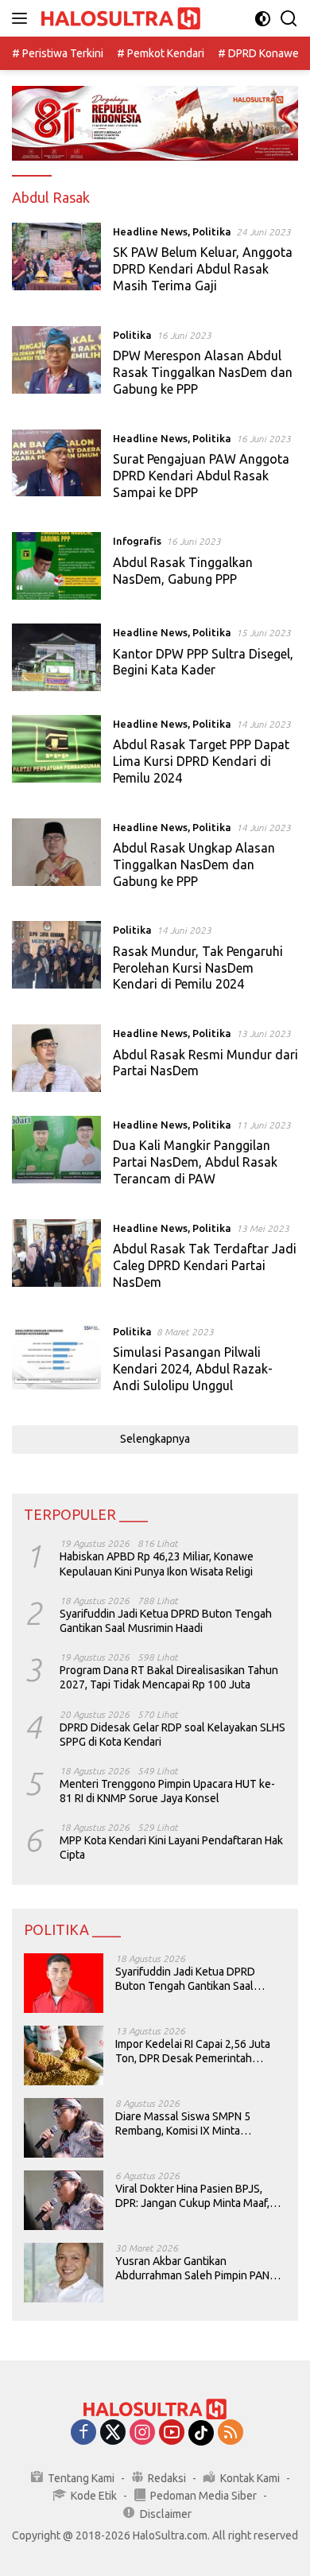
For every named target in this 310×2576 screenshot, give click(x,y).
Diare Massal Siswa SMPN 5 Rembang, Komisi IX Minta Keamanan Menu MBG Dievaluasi (196, 2124)
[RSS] (231, 2433)
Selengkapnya (155, 1439)
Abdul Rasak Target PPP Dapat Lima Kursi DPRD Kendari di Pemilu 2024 (201, 761)
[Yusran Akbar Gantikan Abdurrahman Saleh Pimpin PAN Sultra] (64, 2273)
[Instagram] (142, 2433)
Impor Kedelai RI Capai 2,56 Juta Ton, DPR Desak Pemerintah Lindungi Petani (193, 2051)
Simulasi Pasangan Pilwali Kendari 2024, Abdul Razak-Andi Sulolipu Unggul (193, 1369)
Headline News (150, 231)
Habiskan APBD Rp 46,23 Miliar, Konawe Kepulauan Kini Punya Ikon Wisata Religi (157, 1564)
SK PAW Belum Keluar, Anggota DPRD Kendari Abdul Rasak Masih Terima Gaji (203, 269)
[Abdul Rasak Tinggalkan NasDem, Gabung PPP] (56, 566)
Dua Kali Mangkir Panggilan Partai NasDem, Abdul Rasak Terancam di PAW (195, 1162)
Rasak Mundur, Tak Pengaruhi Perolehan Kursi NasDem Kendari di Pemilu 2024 (198, 968)
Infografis (137, 541)
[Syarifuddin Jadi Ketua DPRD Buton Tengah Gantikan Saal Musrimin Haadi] (64, 1983)
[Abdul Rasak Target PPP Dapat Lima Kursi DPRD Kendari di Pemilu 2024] (56, 755)
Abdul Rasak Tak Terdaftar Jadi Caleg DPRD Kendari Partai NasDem (205, 1265)
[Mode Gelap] (263, 19)
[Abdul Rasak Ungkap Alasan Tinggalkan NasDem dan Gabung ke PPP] (56, 858)
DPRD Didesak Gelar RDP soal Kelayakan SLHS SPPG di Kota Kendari (172, 1735)
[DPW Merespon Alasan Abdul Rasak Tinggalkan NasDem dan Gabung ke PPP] (56, 366)
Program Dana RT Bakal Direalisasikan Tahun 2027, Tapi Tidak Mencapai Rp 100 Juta (169, 1677)
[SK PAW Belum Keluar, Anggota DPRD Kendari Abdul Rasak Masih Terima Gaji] (56, 262)
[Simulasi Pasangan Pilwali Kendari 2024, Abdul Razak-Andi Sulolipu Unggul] (56, 1362)
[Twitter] (113, 2433)
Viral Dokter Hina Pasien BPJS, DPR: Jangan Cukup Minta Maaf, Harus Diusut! (192, 2196)
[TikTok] (201, 2433)
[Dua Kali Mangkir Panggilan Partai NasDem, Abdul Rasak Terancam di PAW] (56, 1156)
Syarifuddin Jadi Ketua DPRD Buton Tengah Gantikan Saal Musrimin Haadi (166, 1621)
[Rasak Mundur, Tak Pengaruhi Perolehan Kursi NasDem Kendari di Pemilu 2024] (56, 961)
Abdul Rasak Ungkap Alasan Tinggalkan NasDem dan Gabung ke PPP (194, 864)
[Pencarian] (289, 19)
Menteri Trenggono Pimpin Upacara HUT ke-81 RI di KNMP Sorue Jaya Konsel (167, 1791)
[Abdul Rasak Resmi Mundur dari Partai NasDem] (56, 1058)
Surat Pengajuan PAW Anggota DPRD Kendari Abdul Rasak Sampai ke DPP (201, 476)
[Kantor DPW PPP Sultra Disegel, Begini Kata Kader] (56, 657)
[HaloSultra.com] (119, 19)
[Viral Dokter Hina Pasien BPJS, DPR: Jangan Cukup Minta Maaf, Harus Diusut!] (64, 2200)
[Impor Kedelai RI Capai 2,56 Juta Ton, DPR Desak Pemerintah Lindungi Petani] (64, 2055)
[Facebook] (83, 2433)
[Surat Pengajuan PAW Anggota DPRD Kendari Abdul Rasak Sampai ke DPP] (56, 469)
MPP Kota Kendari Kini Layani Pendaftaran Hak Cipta (171, 1847)
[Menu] (23, 18)
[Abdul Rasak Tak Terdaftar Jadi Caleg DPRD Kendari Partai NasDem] (56, 1259)
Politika (212, 231)
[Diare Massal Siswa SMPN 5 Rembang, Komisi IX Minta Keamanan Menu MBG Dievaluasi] (64, 2128)
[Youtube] (172, 2433)
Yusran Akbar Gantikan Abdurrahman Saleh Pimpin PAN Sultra (192, 2269)
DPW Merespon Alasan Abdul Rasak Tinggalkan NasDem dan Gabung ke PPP (203, 372)
